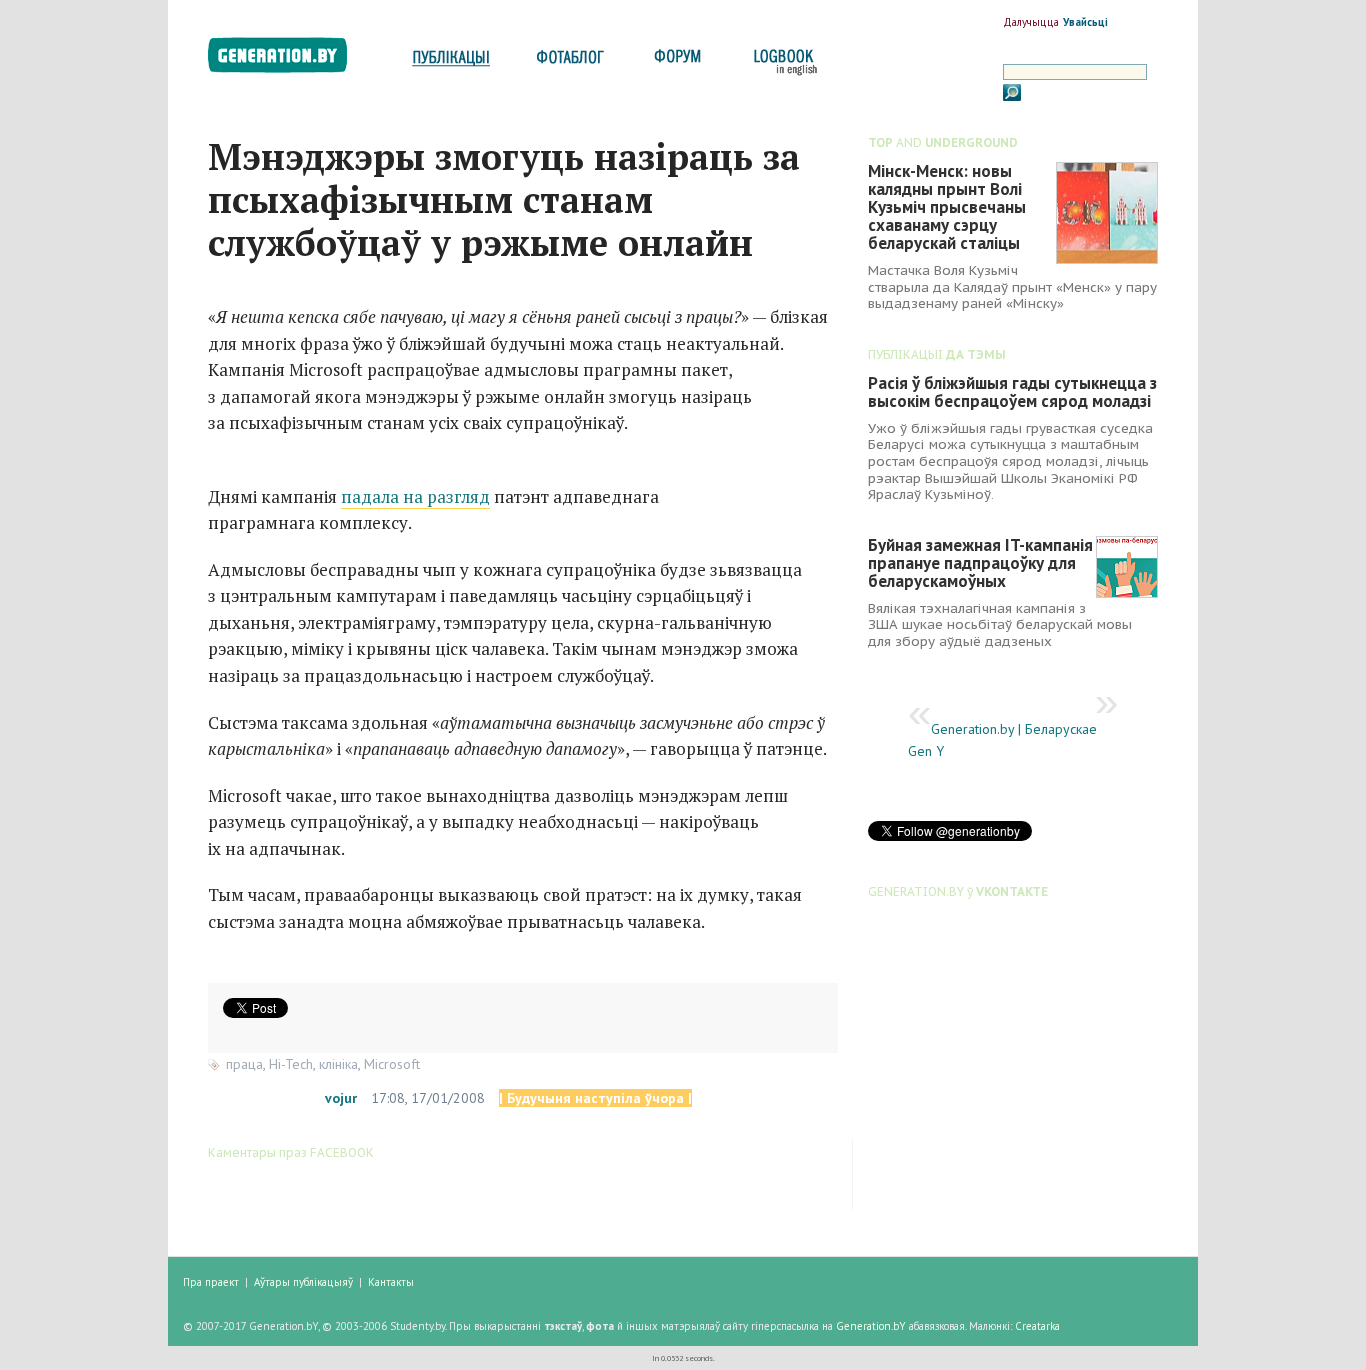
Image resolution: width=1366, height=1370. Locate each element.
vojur (341, 1098)
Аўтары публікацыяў (303, 1282)
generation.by (288, 59)
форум (676, 62)
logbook (781, 62)
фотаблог (571, 62)
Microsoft (392, 1064)
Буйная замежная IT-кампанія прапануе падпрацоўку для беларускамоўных (980, 563)
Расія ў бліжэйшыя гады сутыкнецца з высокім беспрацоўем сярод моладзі (1012, 392)
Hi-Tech (291, 1064)
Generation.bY (871, 1326)
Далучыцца (1031, 22)
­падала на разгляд (415, 496)
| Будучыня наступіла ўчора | (595, 1098)
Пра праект (211, 1282)
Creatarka (1037, 1326)
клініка (338, 1064)
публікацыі (451, 62)
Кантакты (391, 1282)
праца (244, 1064)
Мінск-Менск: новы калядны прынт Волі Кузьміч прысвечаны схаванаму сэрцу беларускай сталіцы (947, 207)
